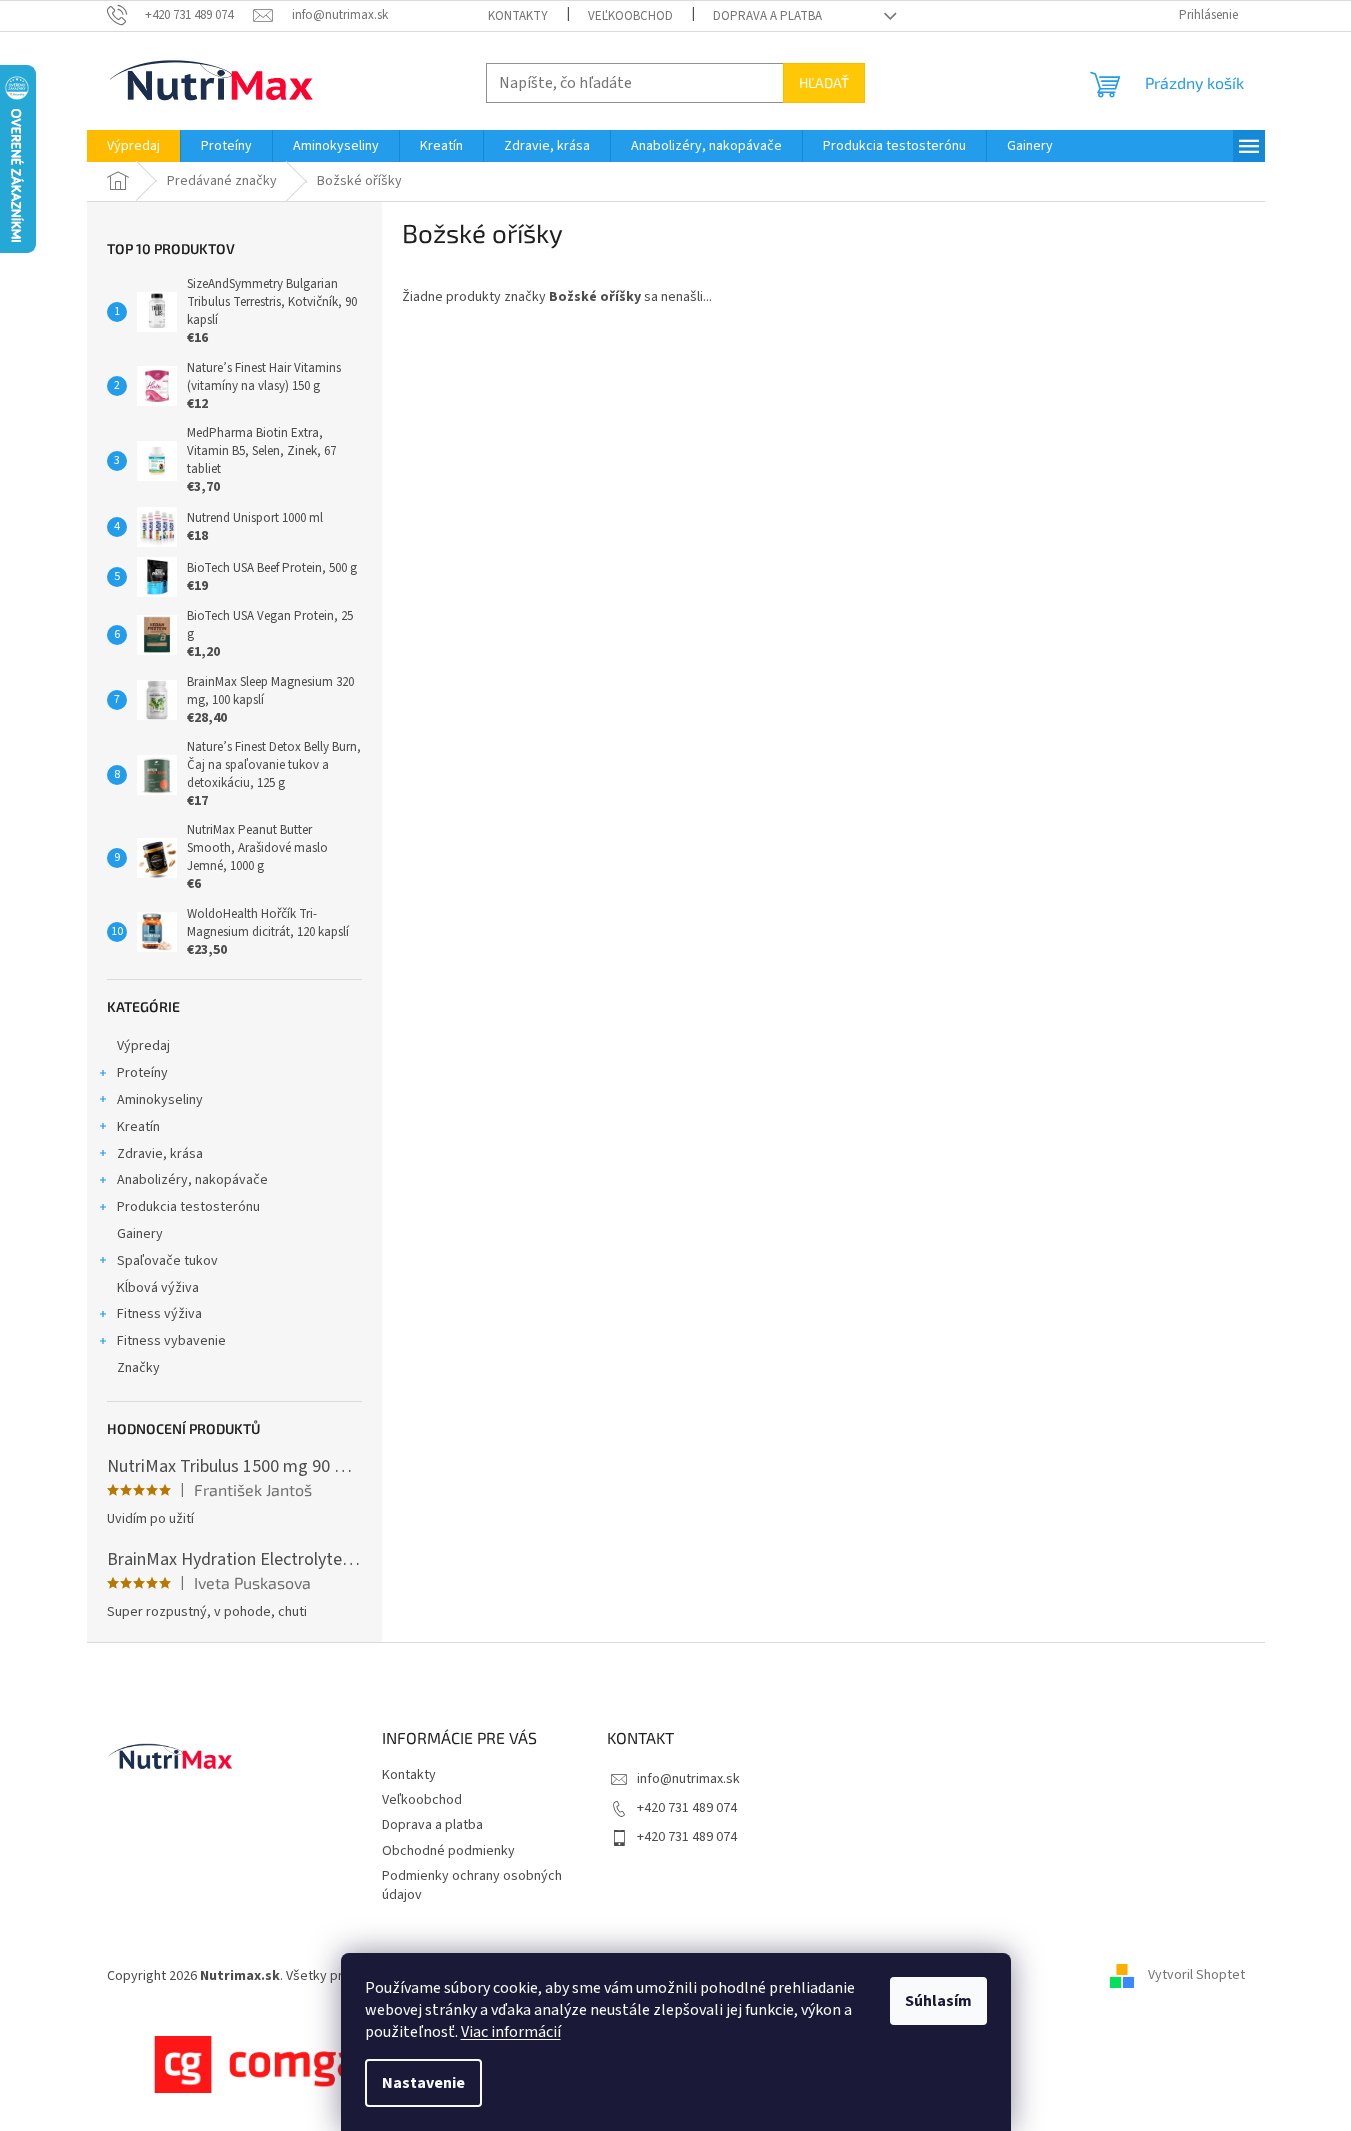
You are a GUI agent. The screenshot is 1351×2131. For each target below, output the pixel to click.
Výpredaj (143, 1046)
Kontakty (518, 16)
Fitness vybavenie (171, 1341)
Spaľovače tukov (167, 1261)
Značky (138, 1368)
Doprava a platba (767, 16)
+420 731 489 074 (687, 1808)
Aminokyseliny (160, 1100)
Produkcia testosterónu (188, 1207)
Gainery (140, 1234)
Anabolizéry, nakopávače (192, 1180)
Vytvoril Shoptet (1196, 1976)
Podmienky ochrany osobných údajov (472, 1885)
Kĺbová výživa (158, 1288)
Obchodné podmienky (448, 1851)
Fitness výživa (159, 1314)
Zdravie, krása (160, 1154)
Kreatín (138, 1127)
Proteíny (142, 1073)
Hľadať (824, 82)
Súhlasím (938, 2001)
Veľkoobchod (630, 16)
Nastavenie (423, 2083)
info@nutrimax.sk (688, 1779)
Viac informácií (511, 2032)
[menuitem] (133, 146)
